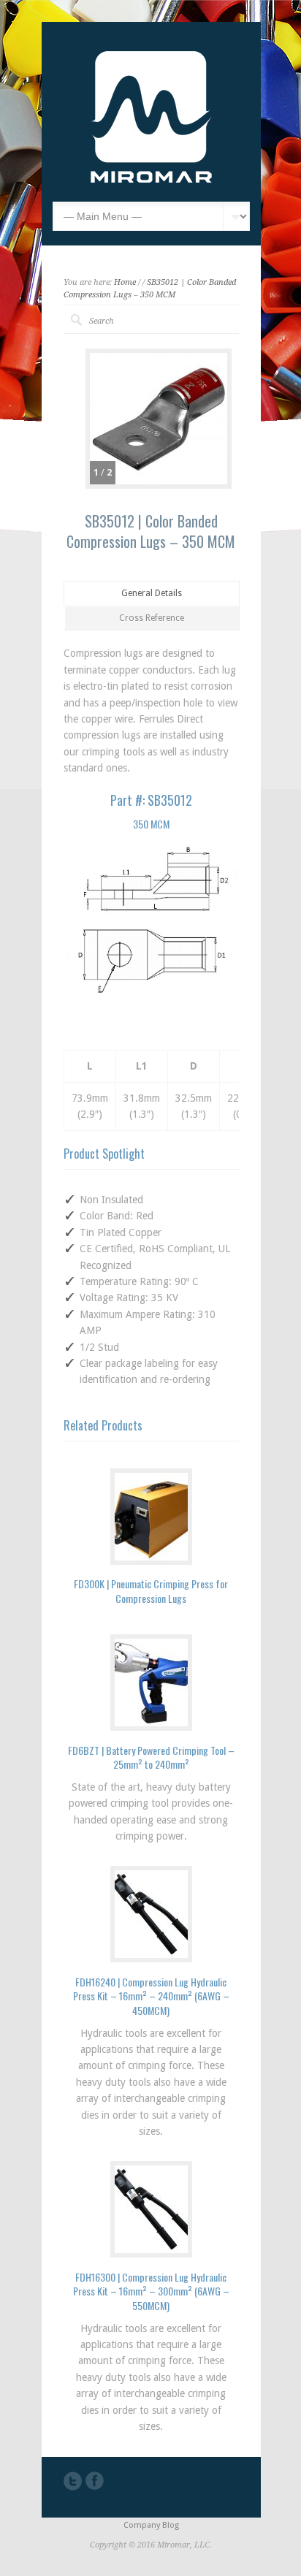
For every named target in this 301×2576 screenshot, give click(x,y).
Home (125, 282)
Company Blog (151, 2525)
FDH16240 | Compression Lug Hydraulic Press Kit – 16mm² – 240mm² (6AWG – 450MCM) (151, 1996)
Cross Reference (152, 618)
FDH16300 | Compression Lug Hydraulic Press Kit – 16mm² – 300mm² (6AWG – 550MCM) (151, 2291)
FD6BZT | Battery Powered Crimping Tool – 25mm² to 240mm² (151, 1757)
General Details (152, 593)
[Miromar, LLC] (151, 179)
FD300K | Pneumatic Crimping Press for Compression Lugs (151, 1591)
